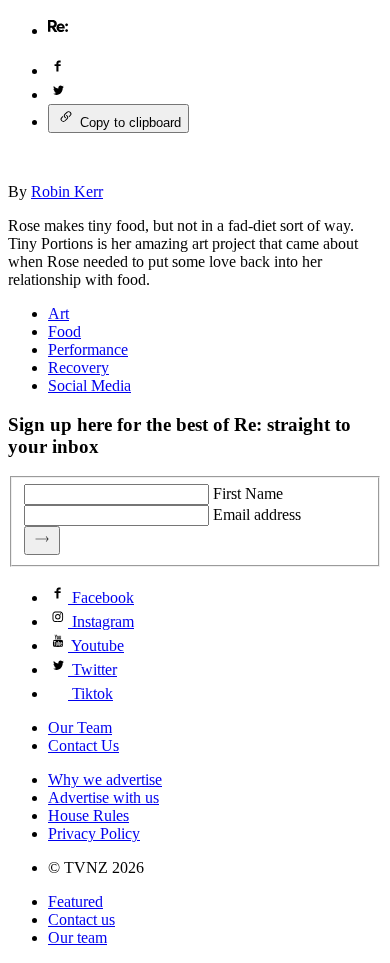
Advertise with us (103, 797)
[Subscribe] (42, 540)
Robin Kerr (67, 191)
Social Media (89, 385)
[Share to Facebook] (58, 70)
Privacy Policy (94, 833)
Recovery (78, 367)
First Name (248, 493)
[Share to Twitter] (58, 94)
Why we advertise (105, 779)
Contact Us (83, 745)
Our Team (80, 727)
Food (64, 331)
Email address (257, 514)
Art (58, 313)
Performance (88, 349)
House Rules (88, 815)
